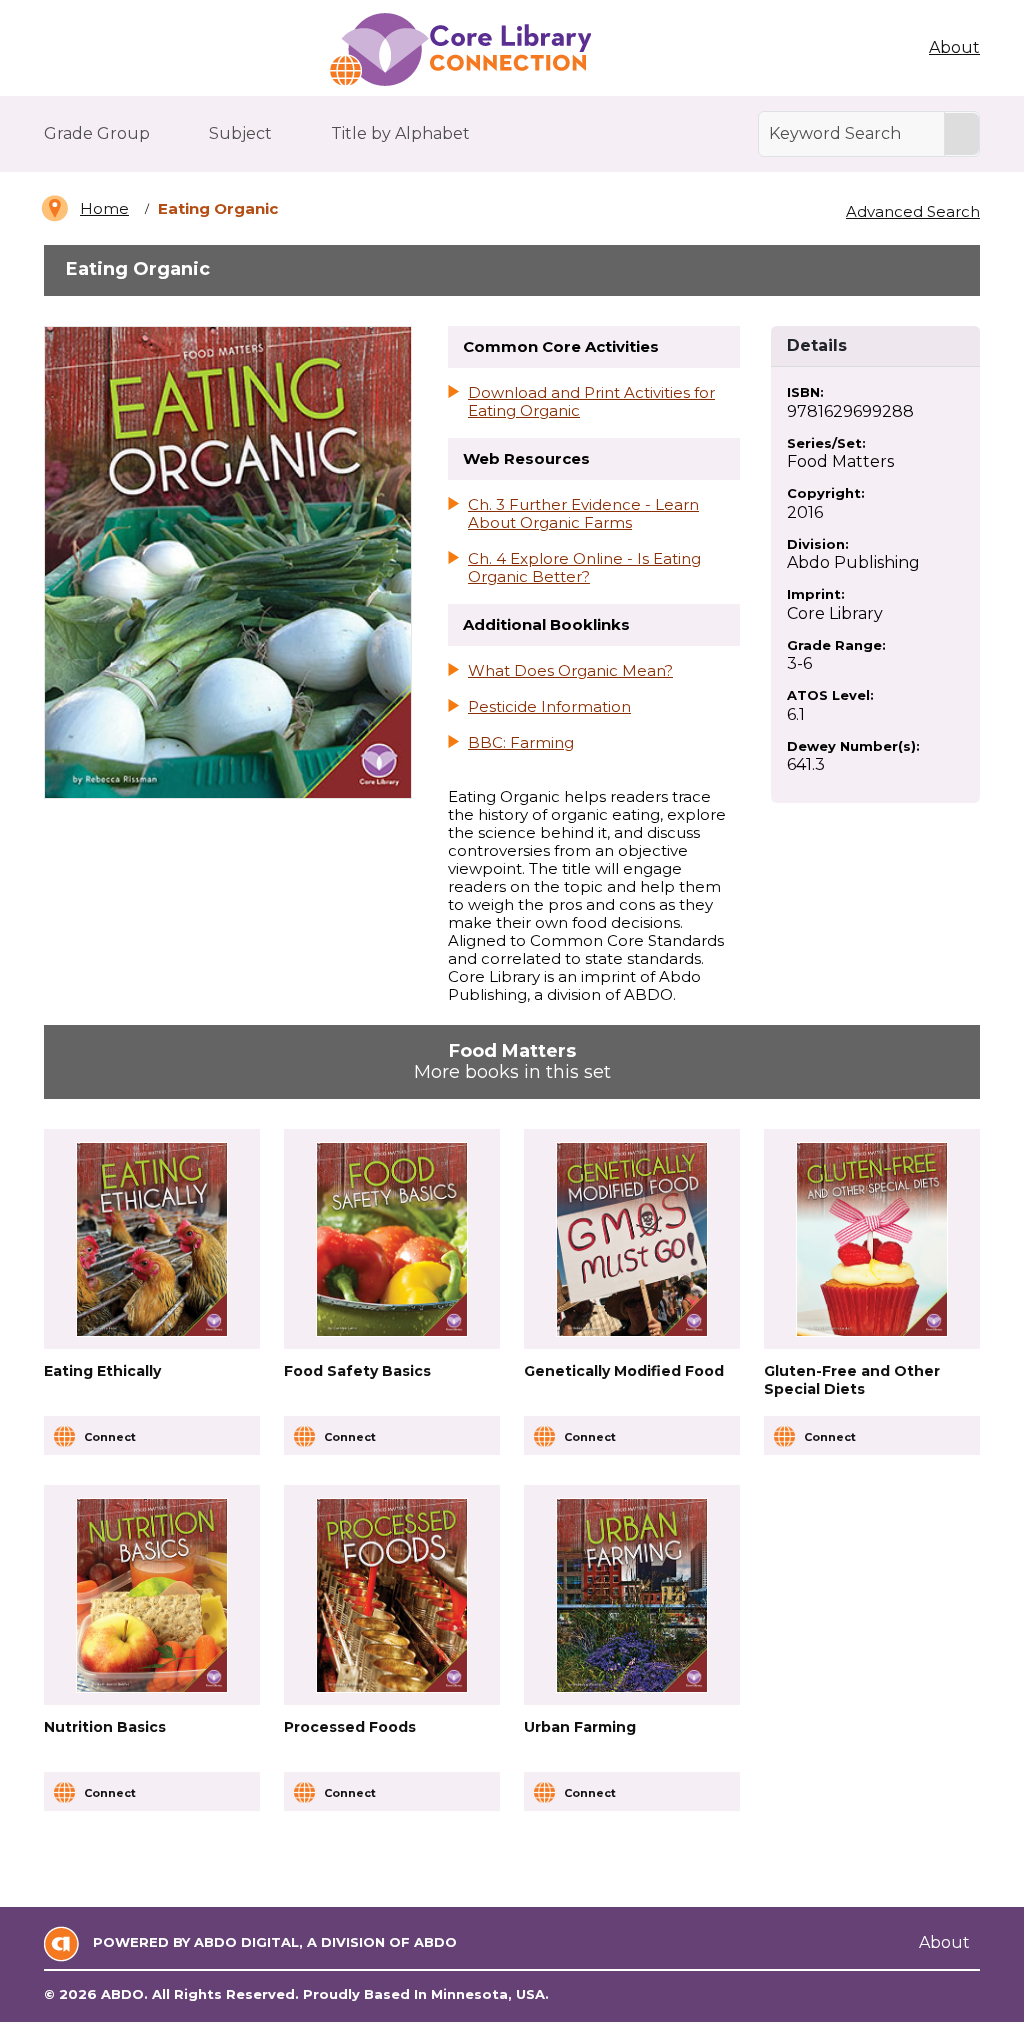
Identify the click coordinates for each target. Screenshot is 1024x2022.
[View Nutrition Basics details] (152, 1595)
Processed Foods (350, 1727)
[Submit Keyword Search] (962, 134)
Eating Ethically (102, 1371)
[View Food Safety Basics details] (392, 1239)
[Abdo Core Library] (459, 50)
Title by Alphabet (400, 133)
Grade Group (97, 133)
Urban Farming (580, 1727)
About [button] (954, 47)
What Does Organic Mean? (570, 671)
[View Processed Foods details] (392, 1595)
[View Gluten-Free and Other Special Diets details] (872, 1239)
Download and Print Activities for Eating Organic (591, 402)
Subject (240, 133)
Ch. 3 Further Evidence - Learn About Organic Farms (583, 514)
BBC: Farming (521, 743)
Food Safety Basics (357, 1371)
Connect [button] (110, 1437)
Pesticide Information (549, 707)
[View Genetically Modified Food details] (632, 1239)
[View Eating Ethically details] (152, 1239)
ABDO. (124, 1994)
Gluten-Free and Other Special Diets (852, 1380)
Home (104, 208)
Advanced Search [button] (913, 211)
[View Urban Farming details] (632, 1595)
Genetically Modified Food (624, 1371)
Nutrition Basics (105, 1727)
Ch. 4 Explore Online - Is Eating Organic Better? (584, 568)
